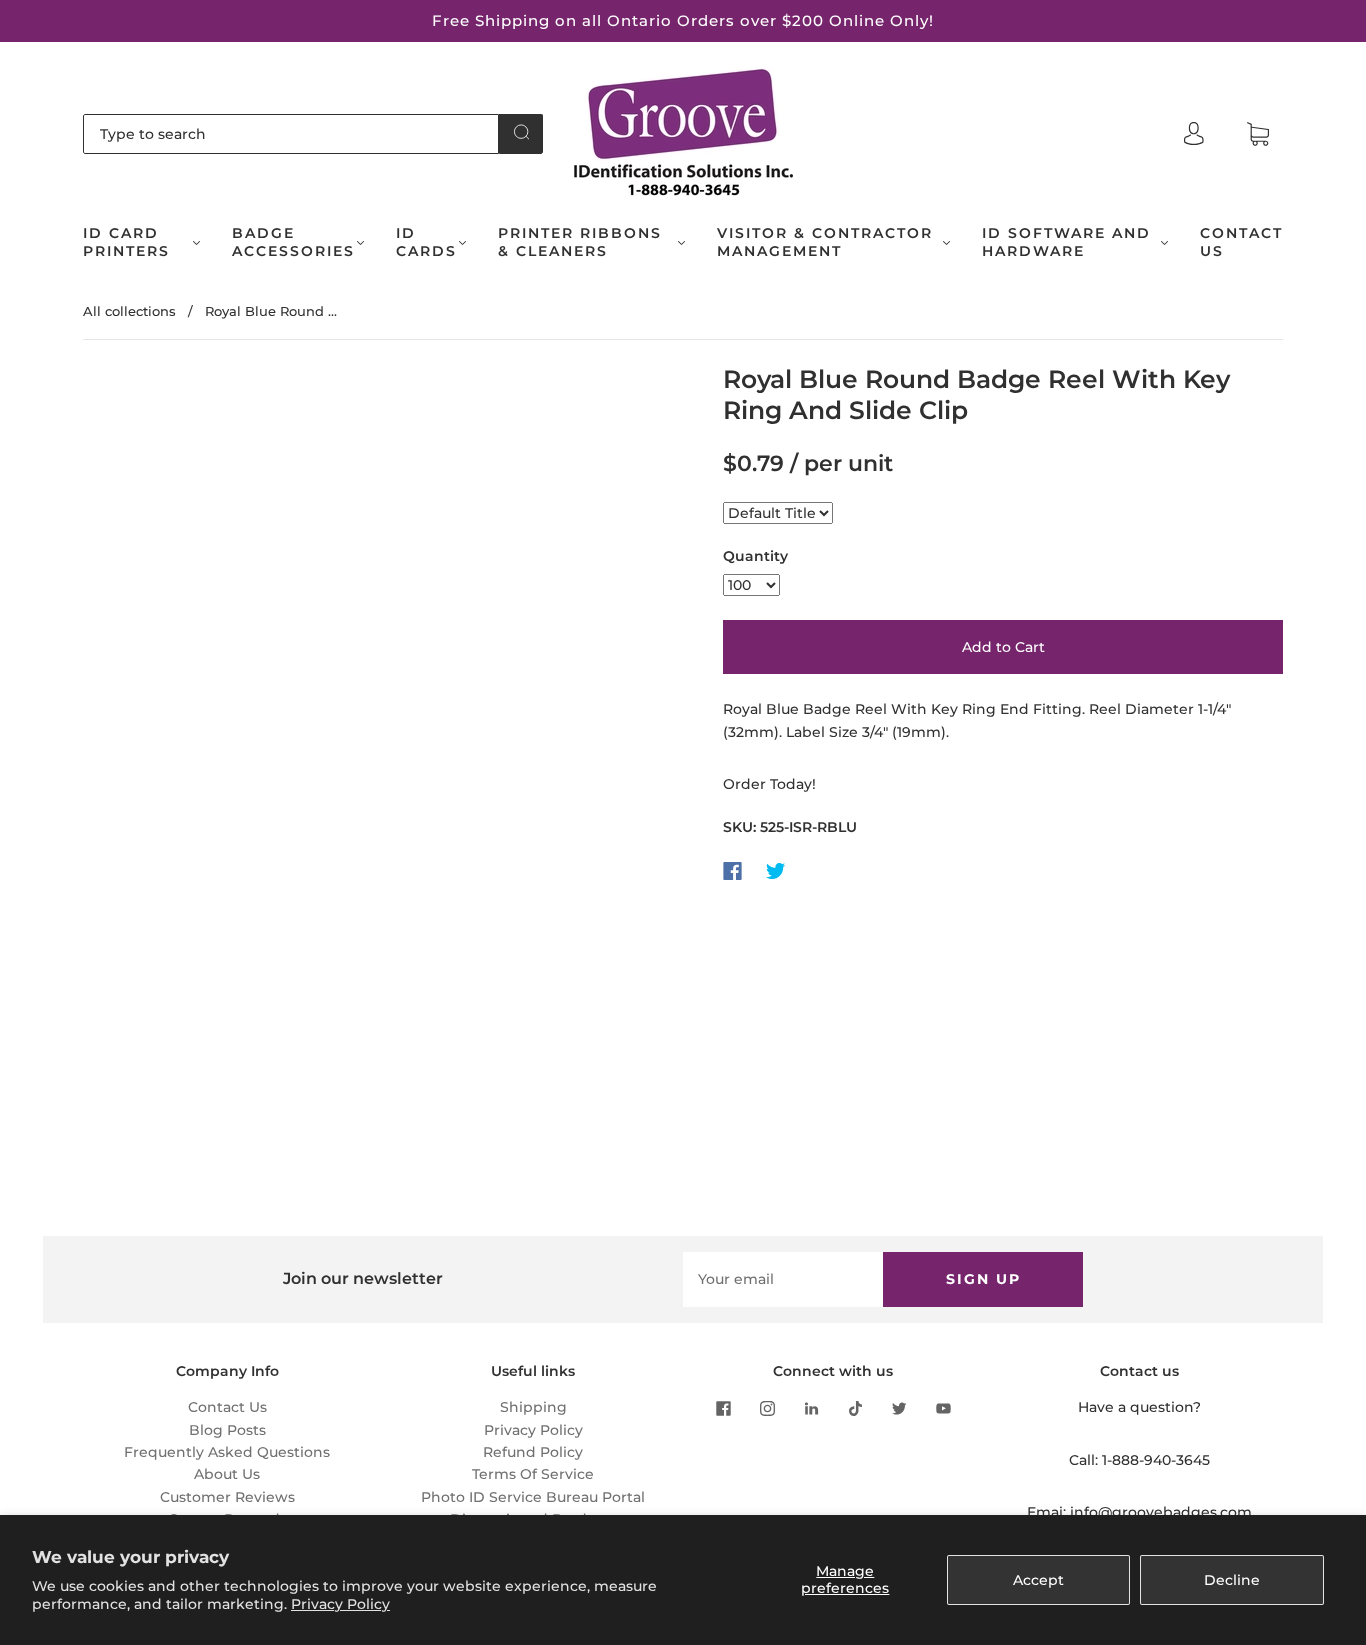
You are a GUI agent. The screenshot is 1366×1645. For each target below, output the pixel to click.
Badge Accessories (293, 242)
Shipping (533, 1407)
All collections (129, 311)
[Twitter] (776, 871)
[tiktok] (855, 1408)
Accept (1038, 1580)
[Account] (1194, 134)
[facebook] (723, 1408)
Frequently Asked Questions (227, 1452)
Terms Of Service (533, 1474)
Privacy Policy (340, 1604)
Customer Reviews (227, 1497)
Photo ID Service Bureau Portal (533, 1497)
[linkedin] (811, 1408)
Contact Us (1241, 242)
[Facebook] (732, 871)
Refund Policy (533, 1452)
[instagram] (767, 1408)
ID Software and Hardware (1066, 242)
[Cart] (1258, 135)
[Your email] (783, 1279)
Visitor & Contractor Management (825, 242)
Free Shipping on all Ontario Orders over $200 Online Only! (683, 20)
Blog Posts (227, 1430)
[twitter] (899, 1408)
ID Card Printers (126, 242)
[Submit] (521, 132)
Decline (1232, 1580)
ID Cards (426, 242)
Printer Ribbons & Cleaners (580, 242)
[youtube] (943, 1408)
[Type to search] (291, 134)
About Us (227, 1474)
